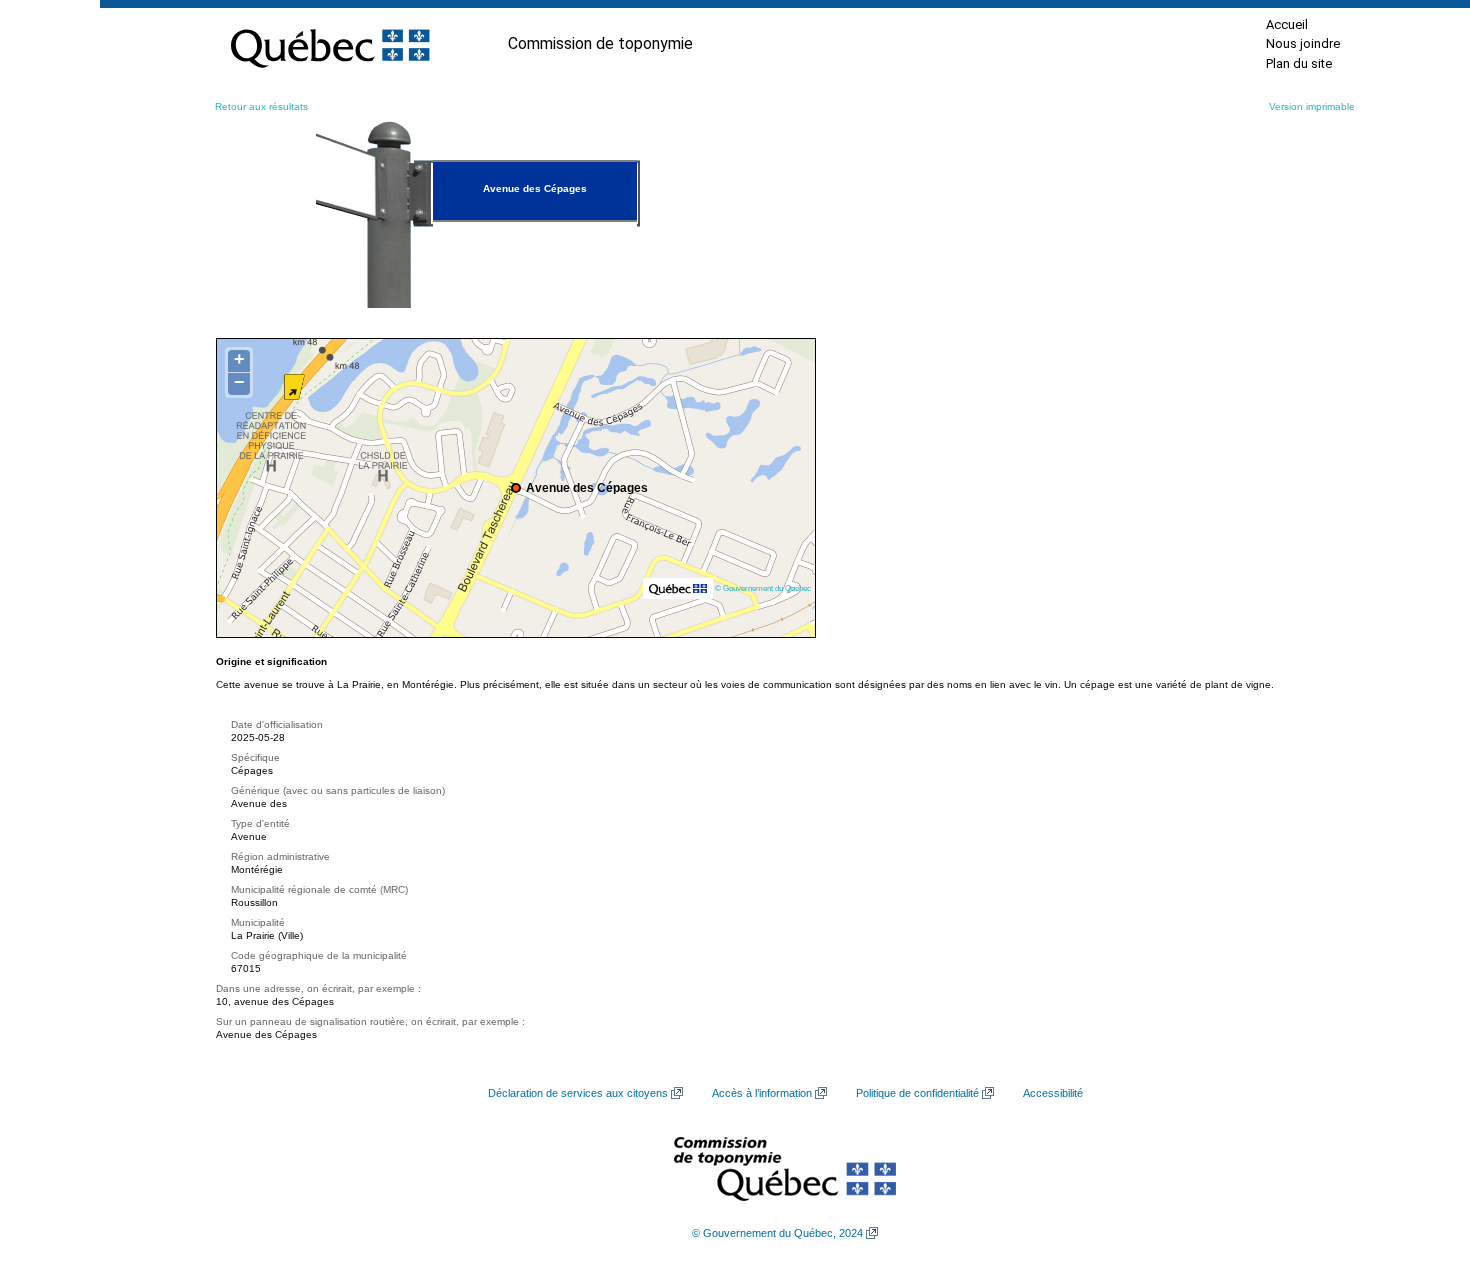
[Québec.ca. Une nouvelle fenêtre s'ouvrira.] (330, 44)
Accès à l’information (762, 1093)
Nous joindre (1303, 43)
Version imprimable (1312, 106)
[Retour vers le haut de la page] (1420, 1156)
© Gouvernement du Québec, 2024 (777, 1233)
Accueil (1287, 24)
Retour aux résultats (261, 106)
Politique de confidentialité (917, 1093)
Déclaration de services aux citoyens (578, 1093)
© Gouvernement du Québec (763, 588)
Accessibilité (1053, 1093)
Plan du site (1299, 63)
